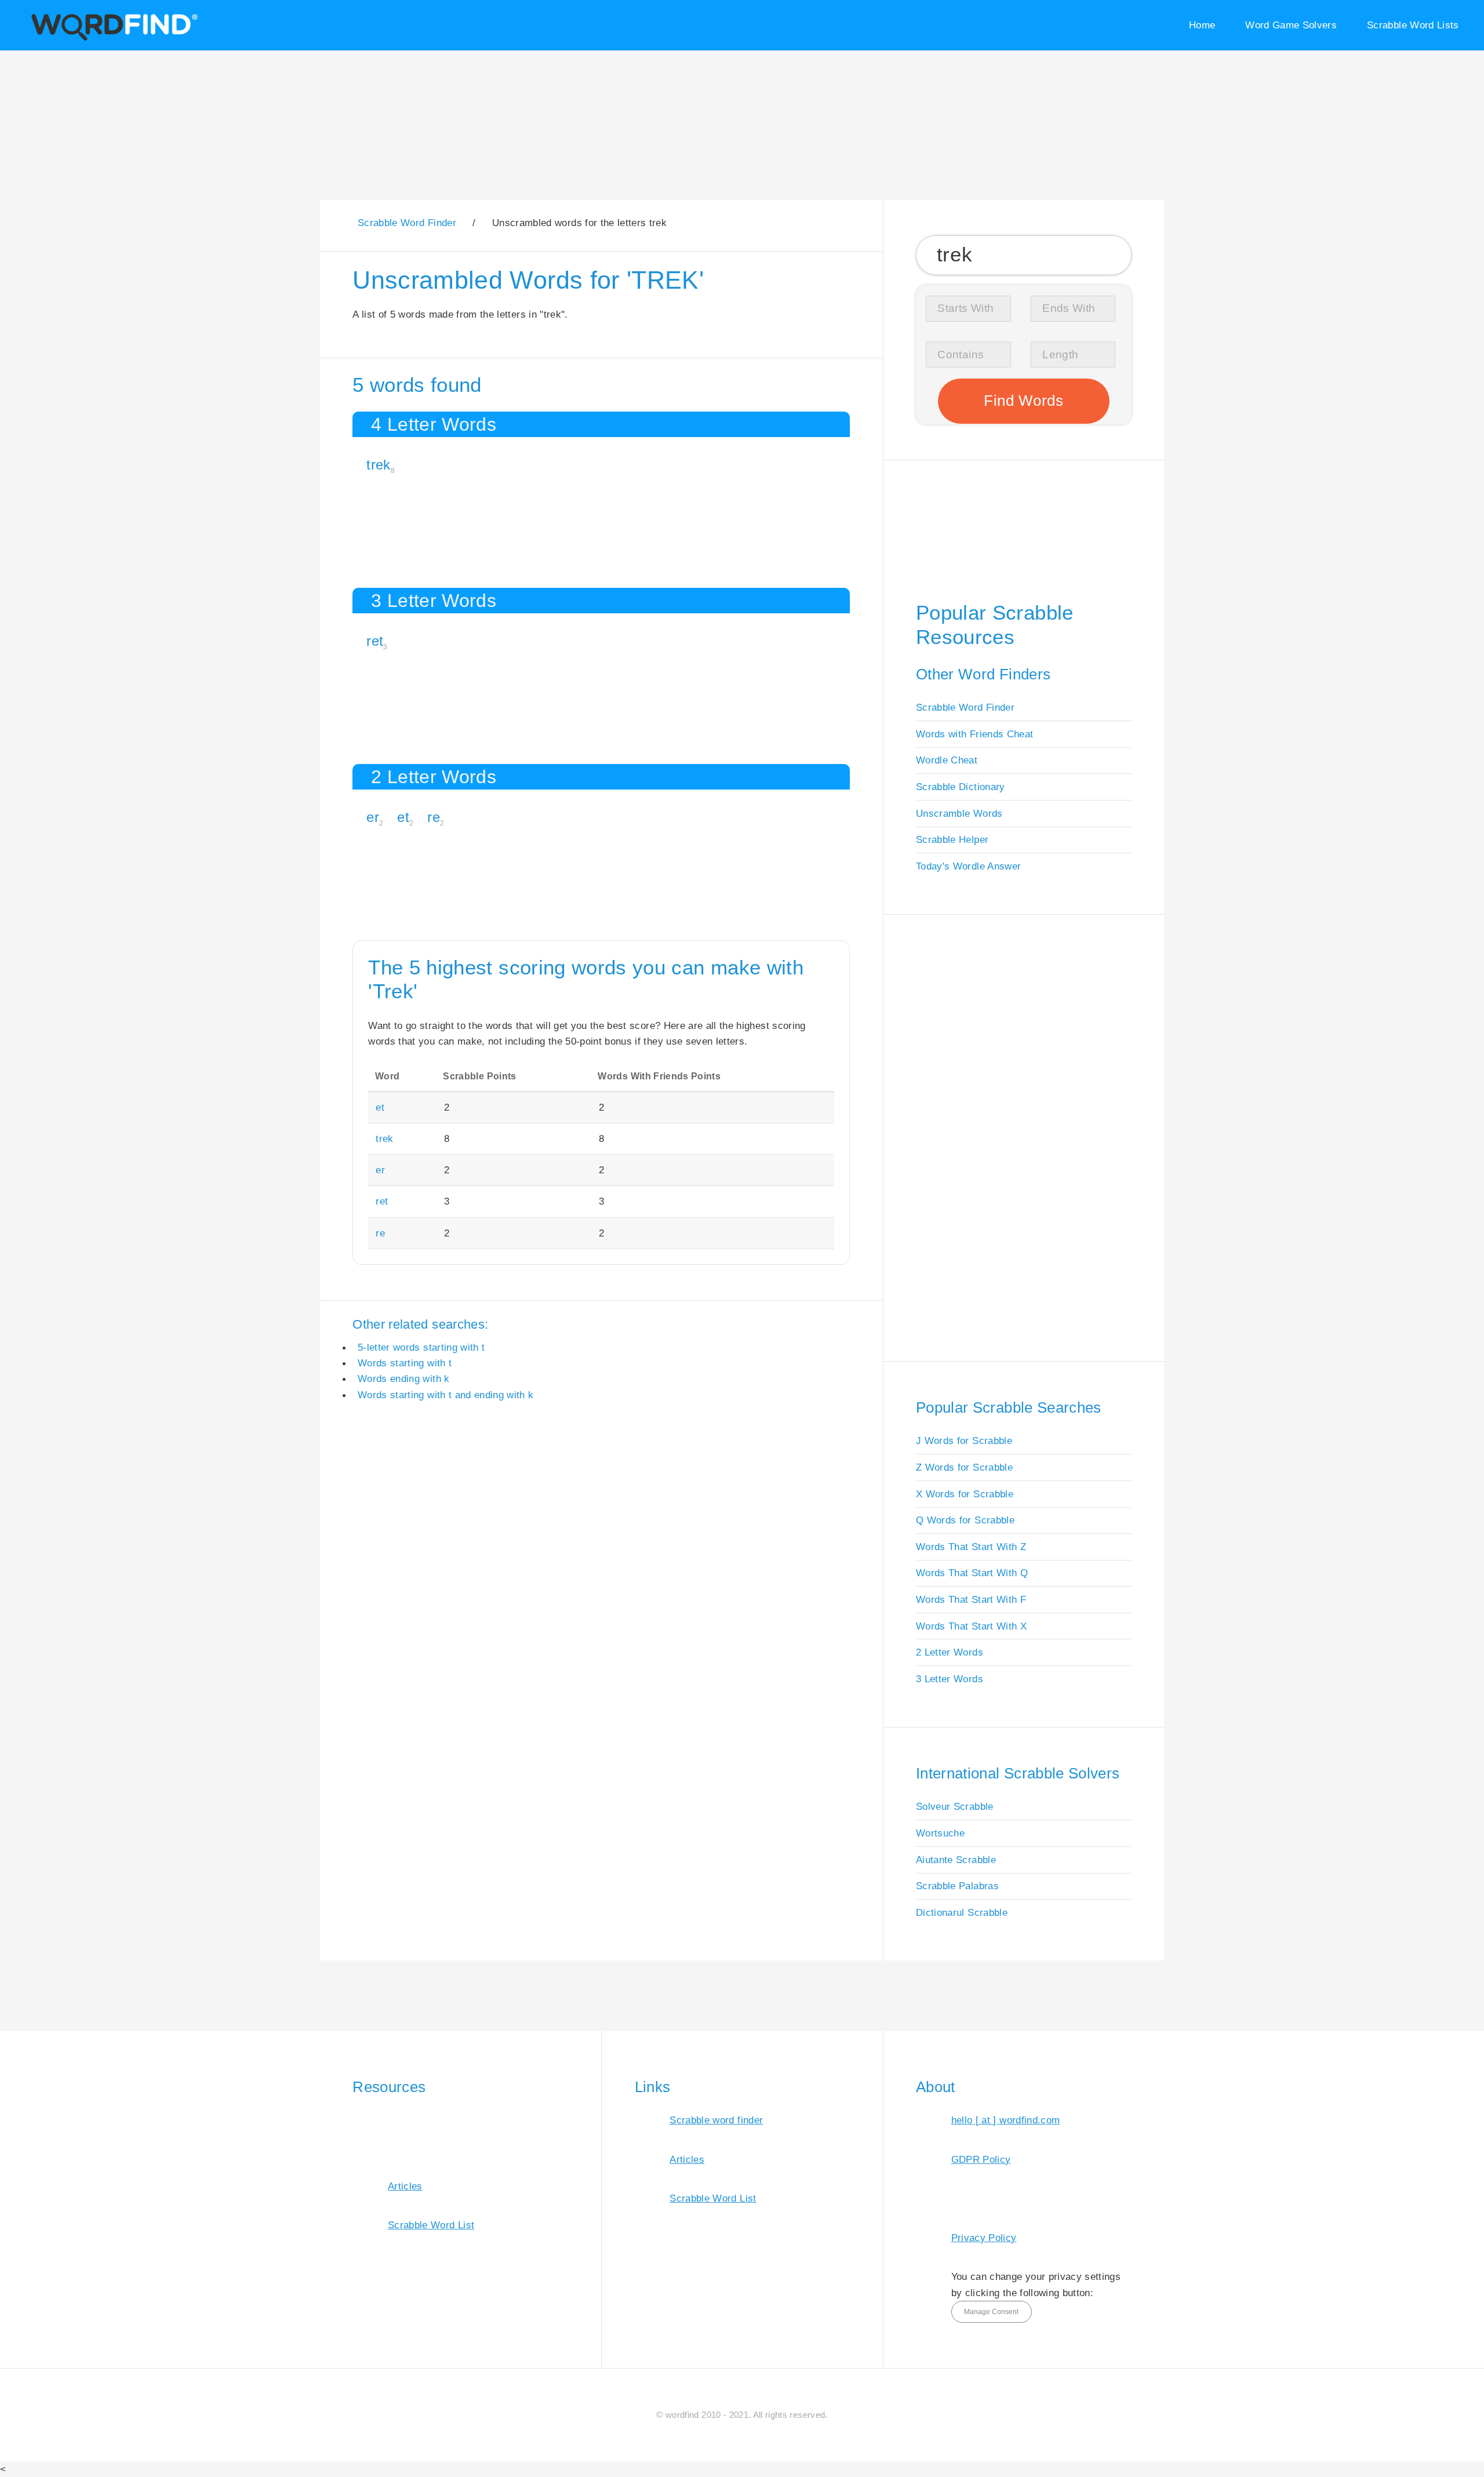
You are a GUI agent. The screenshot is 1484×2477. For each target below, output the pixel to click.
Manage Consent (991, 2312)
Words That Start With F (971, 1599)
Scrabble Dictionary (961, 787)
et (403, 817)
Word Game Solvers (1291, 25)
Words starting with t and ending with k (446, 1395)
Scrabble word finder (716, 2120)
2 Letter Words (950, 1652)
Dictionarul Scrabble (962, 1912)
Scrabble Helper (952, 839)
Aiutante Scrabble (956, 1860)
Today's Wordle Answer (968, 866)
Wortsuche (940, 1833)
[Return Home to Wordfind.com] (112, 39)
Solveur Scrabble (955, 1806)
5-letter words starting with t (421, 1347)
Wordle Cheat (947, 760)
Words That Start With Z (971, 1547)
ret (375, 641)
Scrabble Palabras (957, 1886)
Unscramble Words (959, 813)
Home (1202, 25)
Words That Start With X (971, 1626)
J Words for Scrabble (964, 1441)
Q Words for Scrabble (965, 1520)
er (373, 817)
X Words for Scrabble (965, 1494)
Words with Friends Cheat (974, 734)
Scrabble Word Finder (965, 707)
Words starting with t (405, 1363)
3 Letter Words (950, 1679)
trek (378, 465)
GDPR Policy (981, 2159)
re (434, 817)
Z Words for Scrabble (964, 1467)
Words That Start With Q (972, 1573)
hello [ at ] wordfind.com (1006, 2120)
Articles (405, 2186)
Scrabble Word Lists (1413, 25)
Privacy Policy (984, 2238)
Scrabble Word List (431, 2225)
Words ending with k (404, 1378)
